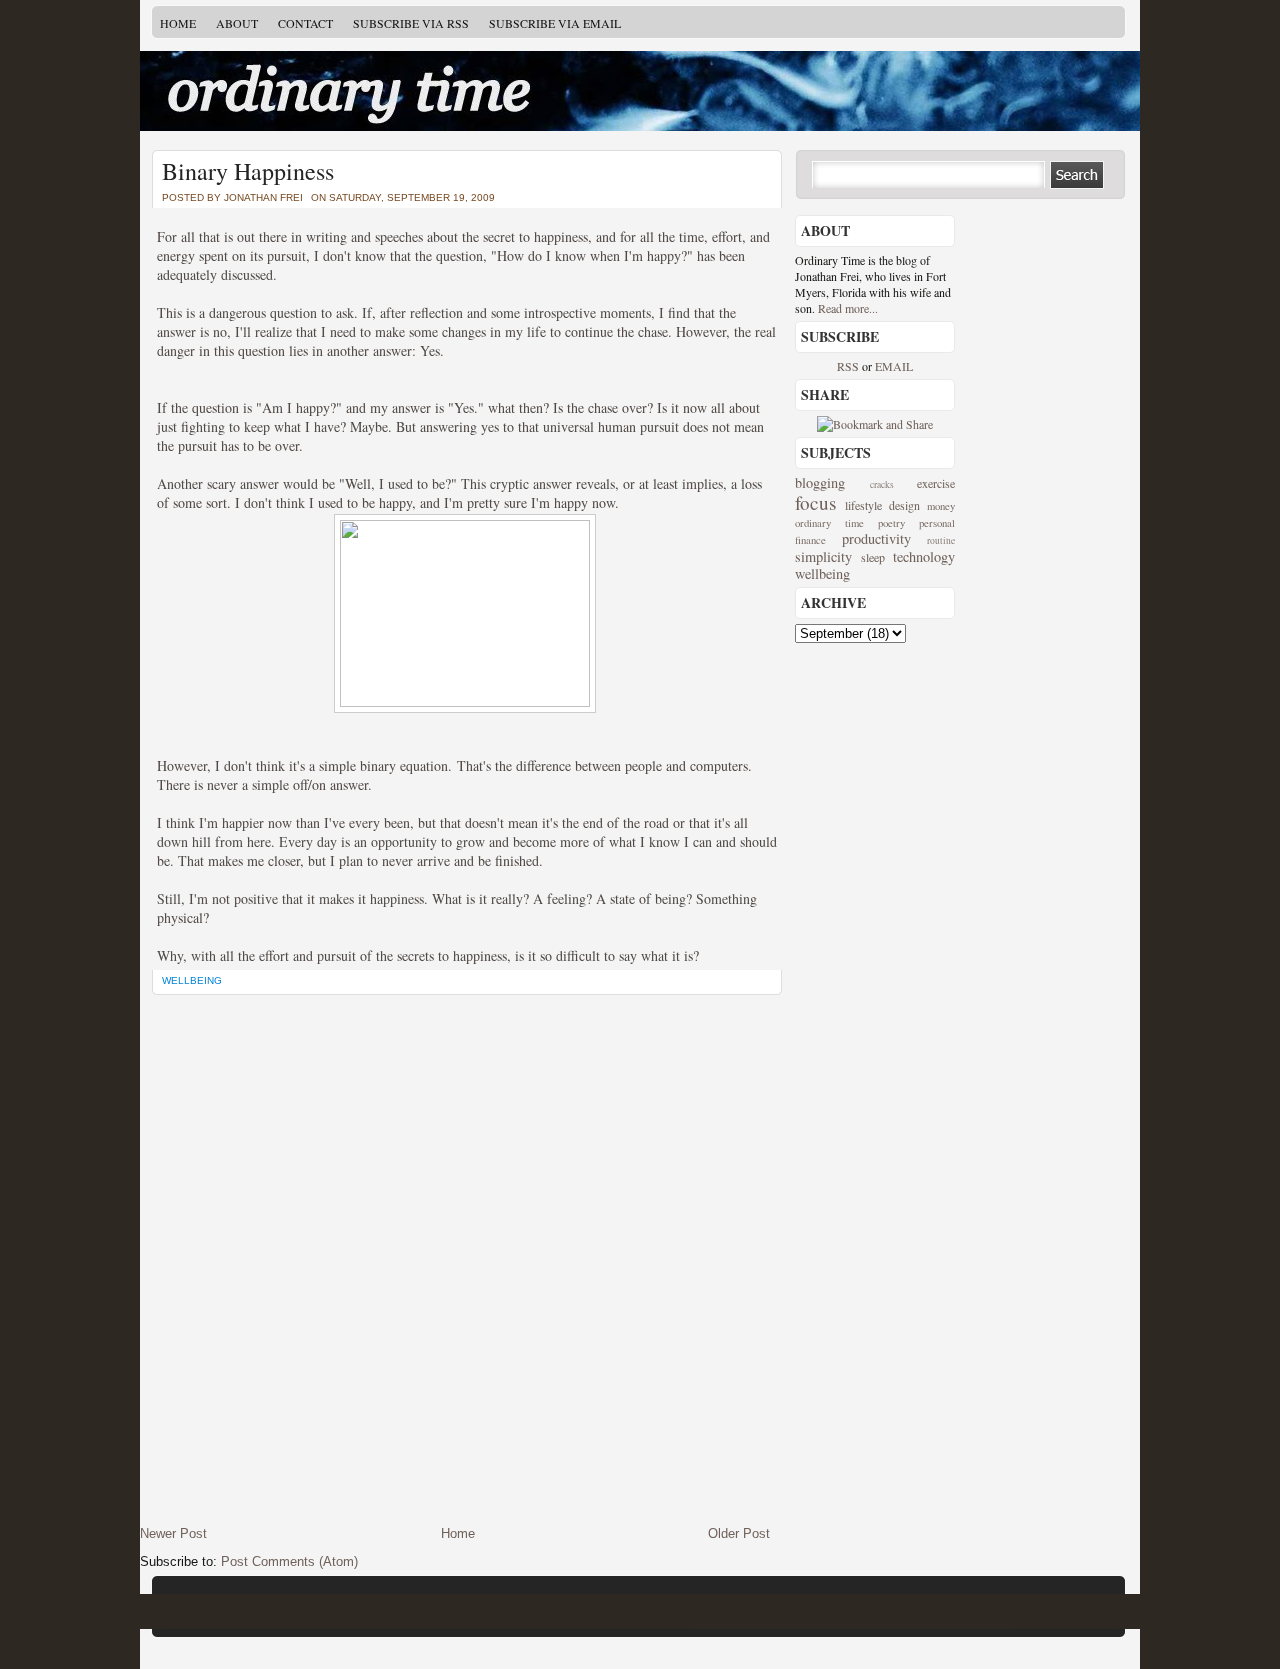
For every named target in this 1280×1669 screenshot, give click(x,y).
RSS (849, 366)
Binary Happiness (248, 171)
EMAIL (894, 366)
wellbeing (192, 980)
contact (305, 23)
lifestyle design (882, 505)
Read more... (848, 308)
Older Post (739, 1533)
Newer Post (173, 1533)
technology (924, 556)
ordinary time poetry (850, 523)
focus (815, 502)
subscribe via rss (411, 23)
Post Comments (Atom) (289, 1561)
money (941, 506)
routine (941, 540)
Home (178, 23)
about (237, 23)
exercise (936, 483)
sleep (873, 557)
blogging (820, 482)
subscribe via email (555, 23)
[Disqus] (465, 1260)
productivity (876, 538)
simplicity (823, 556)
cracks (882, 484)
